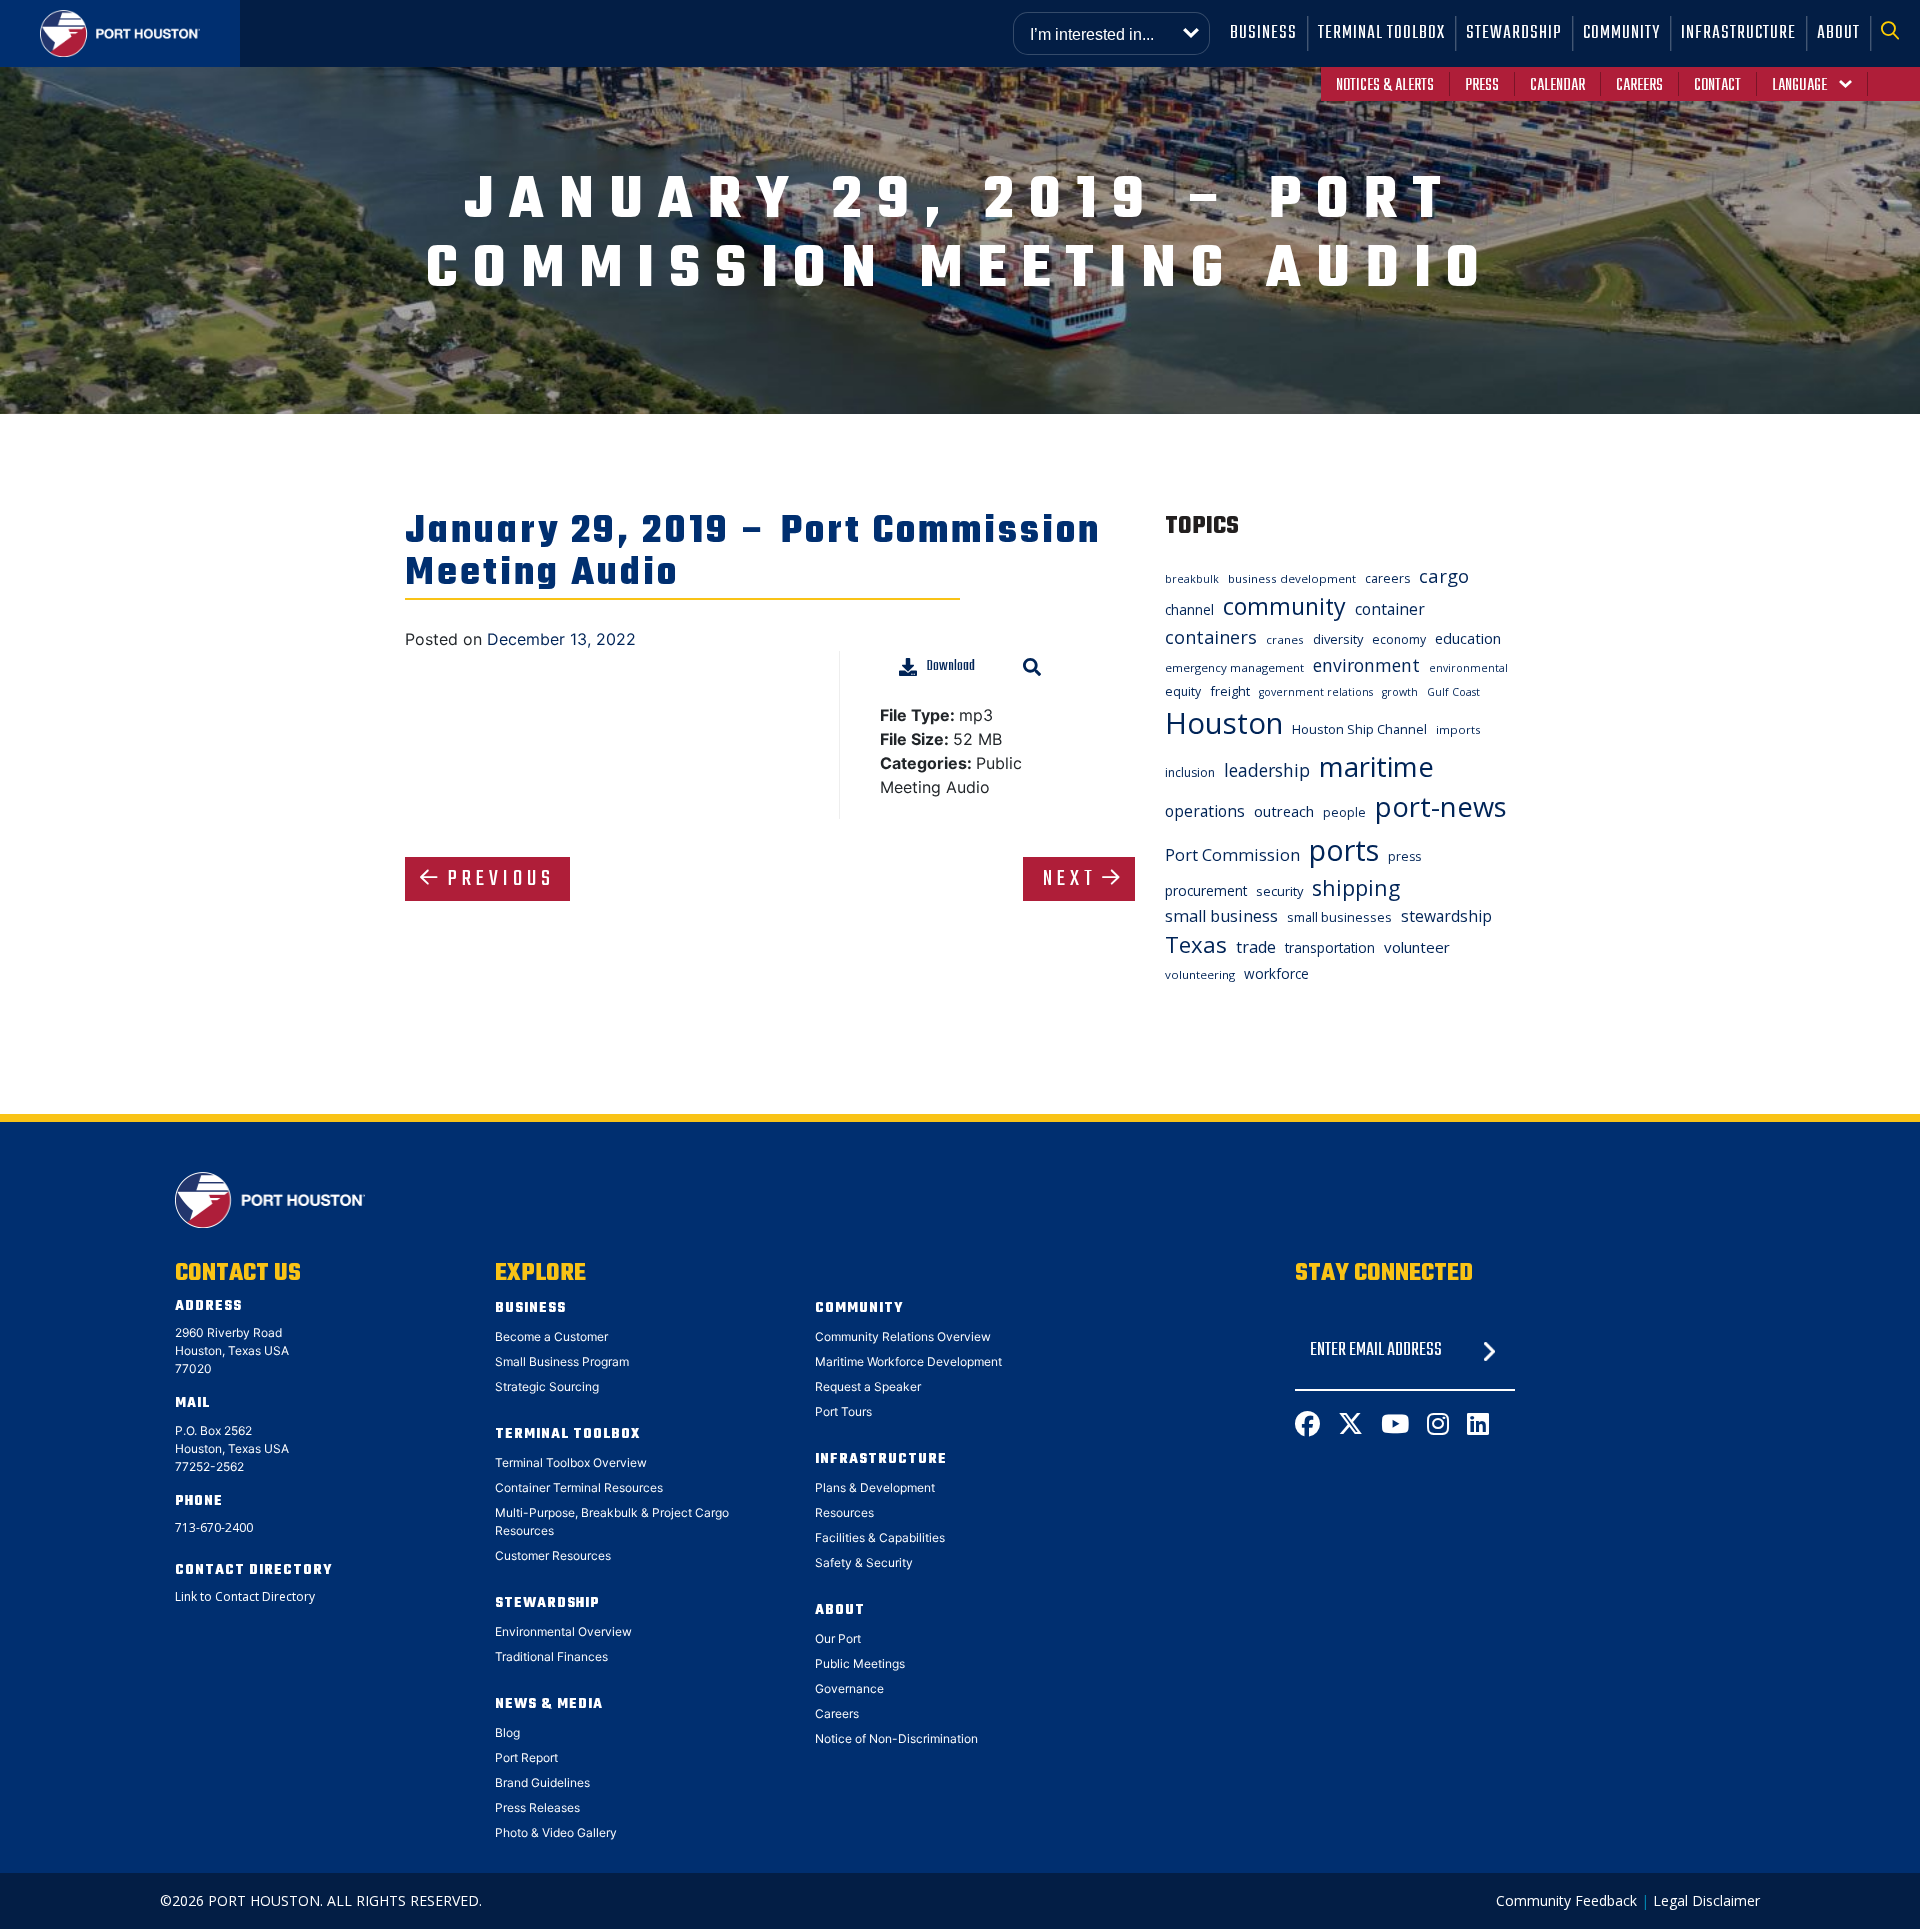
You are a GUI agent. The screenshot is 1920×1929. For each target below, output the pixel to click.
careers (1387, 578)
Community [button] (1621, 33)
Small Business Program (562, 1361)
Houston (1224, 723)
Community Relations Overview (903, 1336)
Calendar (1557, 86)
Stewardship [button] (1514, 33)
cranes (1285, 639)
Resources (844, 1512)
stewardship (1446, 916)
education (1468, 638)
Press (1482, 86)
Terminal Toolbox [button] (1381, 33)
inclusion (1190, 772)
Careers (1639, 86)
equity (1183, 691)
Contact (1717, 86)
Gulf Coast (1453, 692)
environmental (1468, 668)
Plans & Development (875, 1487)
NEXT (1070, 879)
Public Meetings (860, 1663)
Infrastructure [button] (1738, 33)
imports (1458, 729)
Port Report (526, 1757)
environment (1366, 665)
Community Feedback (1566, 1900)
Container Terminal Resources (579, 1487)
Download (951, 666)
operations (1205, 811)
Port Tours (843, 1411)
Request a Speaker (868, 1386)
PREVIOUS (501, 879)
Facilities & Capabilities (880, 1537)
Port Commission (1232, 855)
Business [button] (1263, 33)
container (1390, 609)
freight (1230, 691)
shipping (1356, 887)
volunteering (1200, 974)
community (1284, 606)
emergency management (1234, 667)
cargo (1444, 575)
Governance (849, 1688)
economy (1399, 639)
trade (1256, 947)
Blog (507, 1732)
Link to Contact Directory (245, 1596)
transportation (1330, 947)
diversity (1338, 639)
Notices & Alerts (1385, 86)
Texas (1196, 944)
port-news (1441, 806)
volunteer (1417, 947)
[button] (1895, 33)
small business (1221, 916)
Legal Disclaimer (1706, 1900)
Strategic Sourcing (547, 1386)
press (1404, 856)
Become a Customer (551, 1336)
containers (1211, 637)
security (1279, 891)
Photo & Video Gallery (556, 1832)
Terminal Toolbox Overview (571, 1462)
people (1344, 812)
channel (1189, 609)
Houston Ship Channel (1359, 729)
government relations (1316, 692)
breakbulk (1192, 579)
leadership (1267, 770)
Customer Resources (553, 1555)
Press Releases (537, 1807)
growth (1400, 692)
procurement (1206, 890)
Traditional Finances (551, 1656)
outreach (1284, 811)
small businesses (1339, 917)
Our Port (838, 1638)
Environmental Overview (563, 1631)
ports (1344, 849)
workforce (1276, 973)
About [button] (1838, 33)
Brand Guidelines (542, 1782)
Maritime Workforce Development (908, 1361)
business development (1292, 578)
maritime (1376, 766)
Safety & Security (864, 1562)
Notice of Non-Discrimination (896, 1738)
